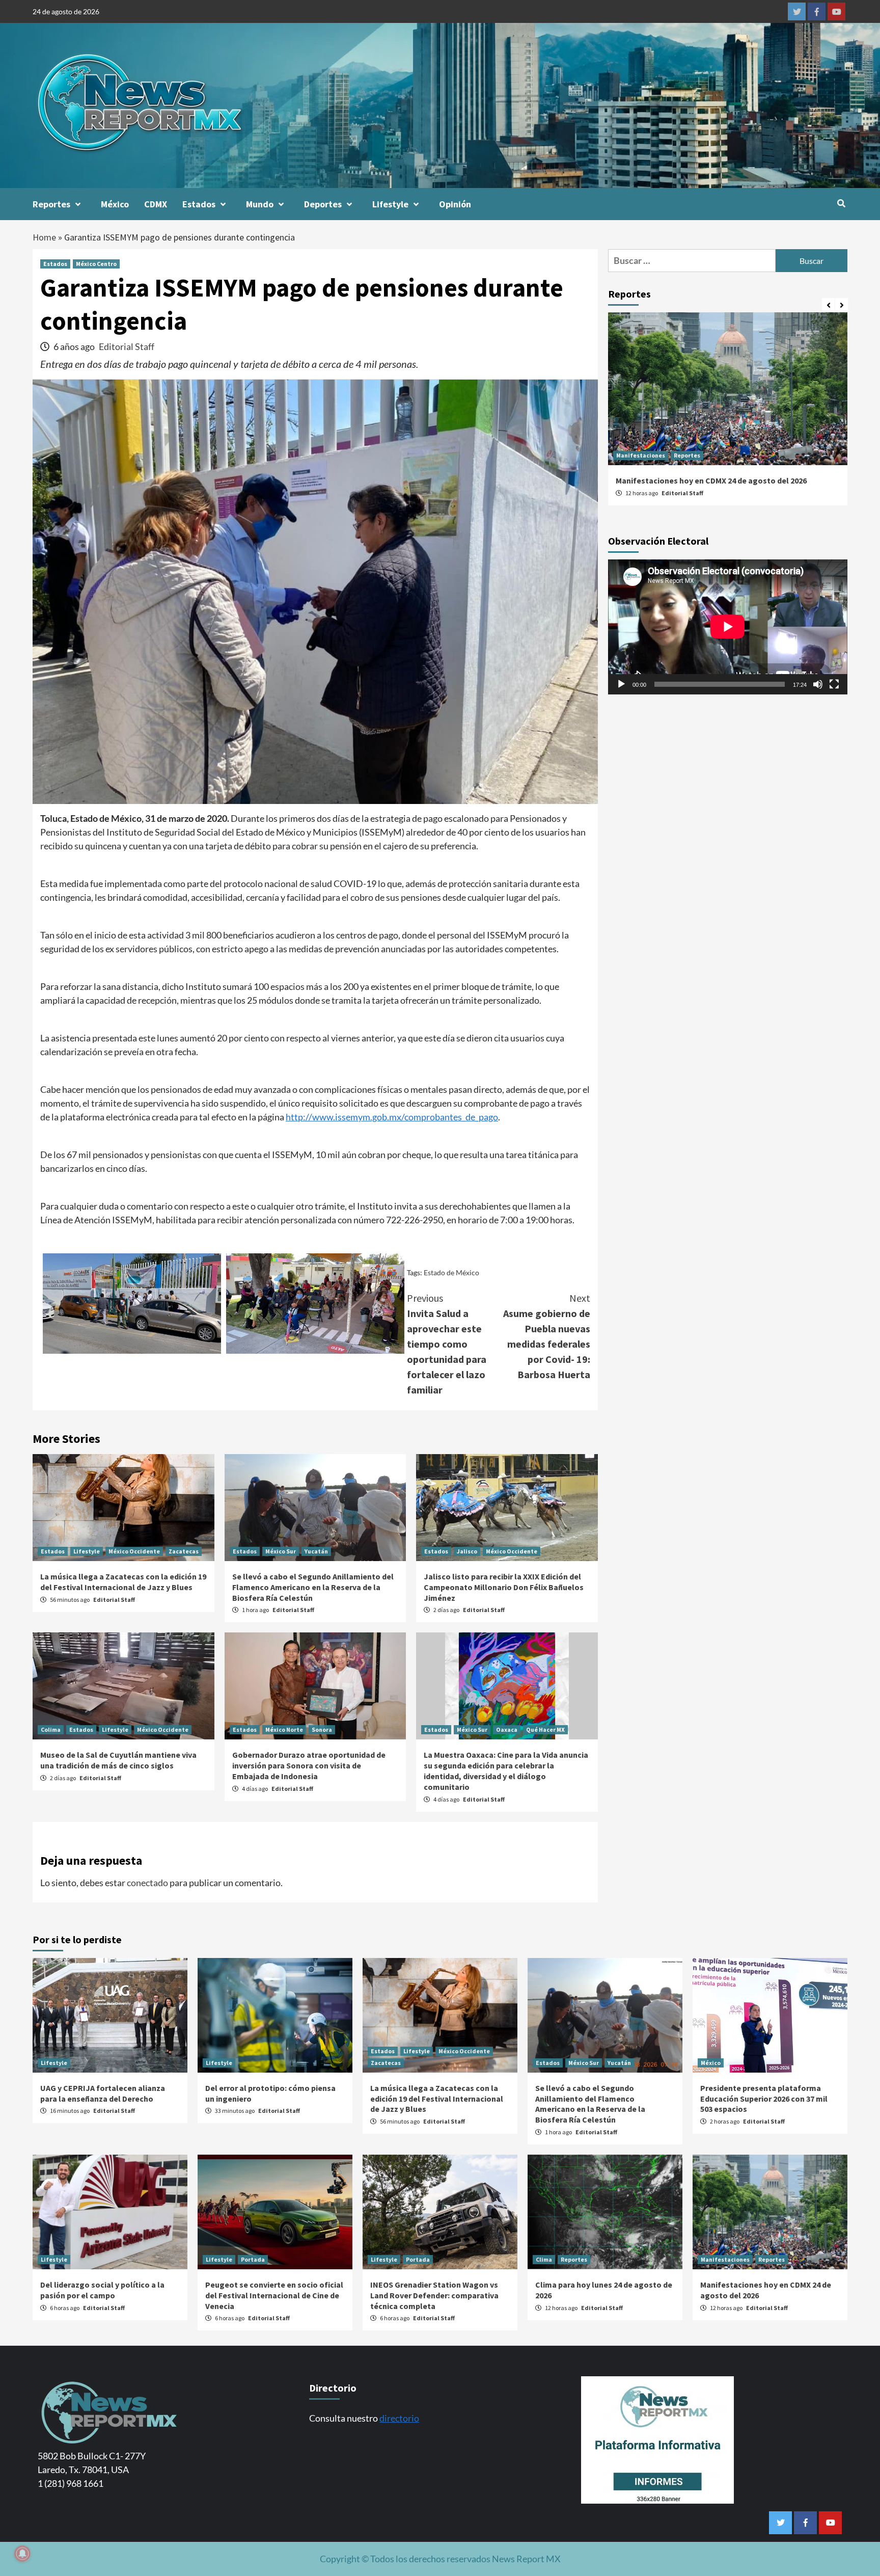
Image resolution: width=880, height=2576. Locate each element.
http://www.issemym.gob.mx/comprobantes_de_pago (392, 1117)
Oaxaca (507, 1729)
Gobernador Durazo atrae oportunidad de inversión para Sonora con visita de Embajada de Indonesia (309, 1765)
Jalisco (467, 1551)
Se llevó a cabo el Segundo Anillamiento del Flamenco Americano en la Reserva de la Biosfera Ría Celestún (313, 1587)
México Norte (284, 1729)
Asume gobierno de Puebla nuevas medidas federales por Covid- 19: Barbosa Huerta (547, 1336)
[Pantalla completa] (834, 684)
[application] (728, 627)
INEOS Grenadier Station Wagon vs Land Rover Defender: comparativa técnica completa (434, 2295)
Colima (51, 1729)
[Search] (841, 203)
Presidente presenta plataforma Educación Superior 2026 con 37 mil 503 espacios (764, 2099)
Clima (544, 2259)
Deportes (323, 204)
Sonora (322, 1729)
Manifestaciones (641, 455)
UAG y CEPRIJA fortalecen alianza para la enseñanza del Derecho (103, 2093)
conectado (147, 1883)
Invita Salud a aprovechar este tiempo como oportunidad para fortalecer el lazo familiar (447, 1344)
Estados (199, 204)
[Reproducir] (621, 684)
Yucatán (316, 1551)
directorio (399, 2418)
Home (44, 237)
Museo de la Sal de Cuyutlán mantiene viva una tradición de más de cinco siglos (118, 1760)
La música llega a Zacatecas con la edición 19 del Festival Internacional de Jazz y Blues (123, 1582)
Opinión (455, 204)
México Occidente (134, 1551)
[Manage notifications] (22, 2554)
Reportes (51, 204)
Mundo (260, 204)
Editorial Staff (127, 346)
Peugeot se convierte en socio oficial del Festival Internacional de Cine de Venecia (274, 2295)
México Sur (281, 1551)
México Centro (96, 264)
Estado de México (451, 1272)
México (115, 204)
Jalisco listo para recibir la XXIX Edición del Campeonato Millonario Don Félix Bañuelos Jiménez (504, 1587)
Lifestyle (390, 204)
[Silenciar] (818, 684)
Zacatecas (184, 1551)
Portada (253, 2259)
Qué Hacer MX (545, 1729)
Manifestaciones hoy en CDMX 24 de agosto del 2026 (711, 480)
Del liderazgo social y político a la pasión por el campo (102, 2290)
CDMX (156, 204)
